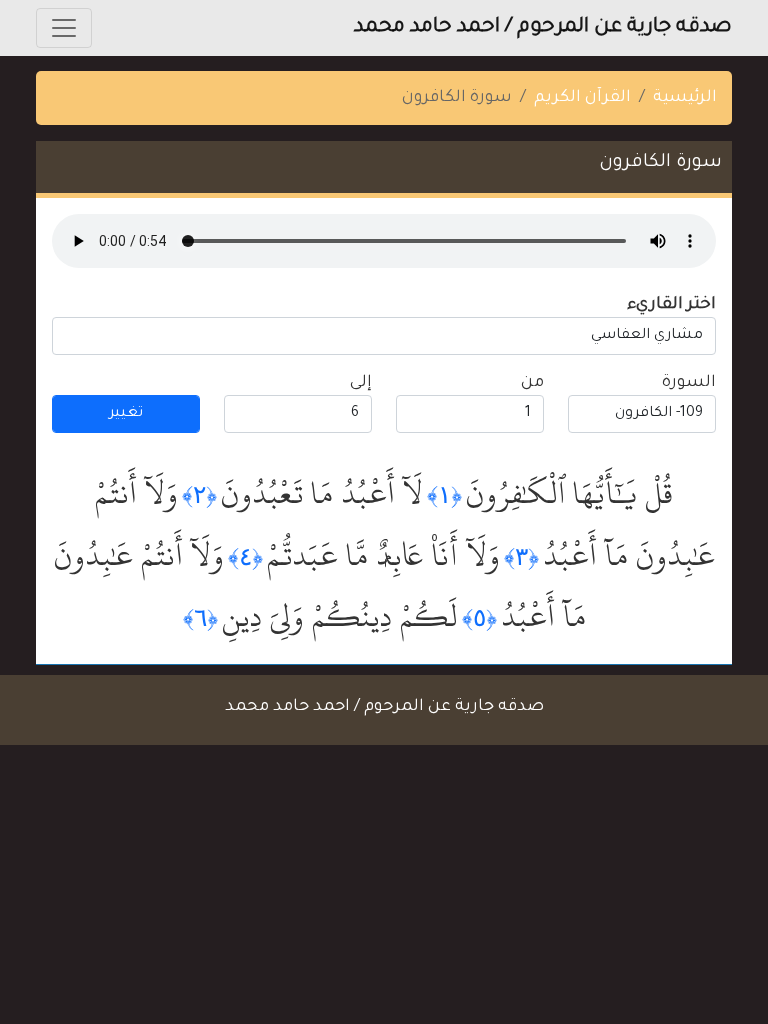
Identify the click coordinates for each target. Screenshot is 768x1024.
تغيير (126, 414)
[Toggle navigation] (64, 28)
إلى (361, 383)
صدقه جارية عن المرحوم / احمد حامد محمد (543, 28)
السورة (689, 383)
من (532, 383)
